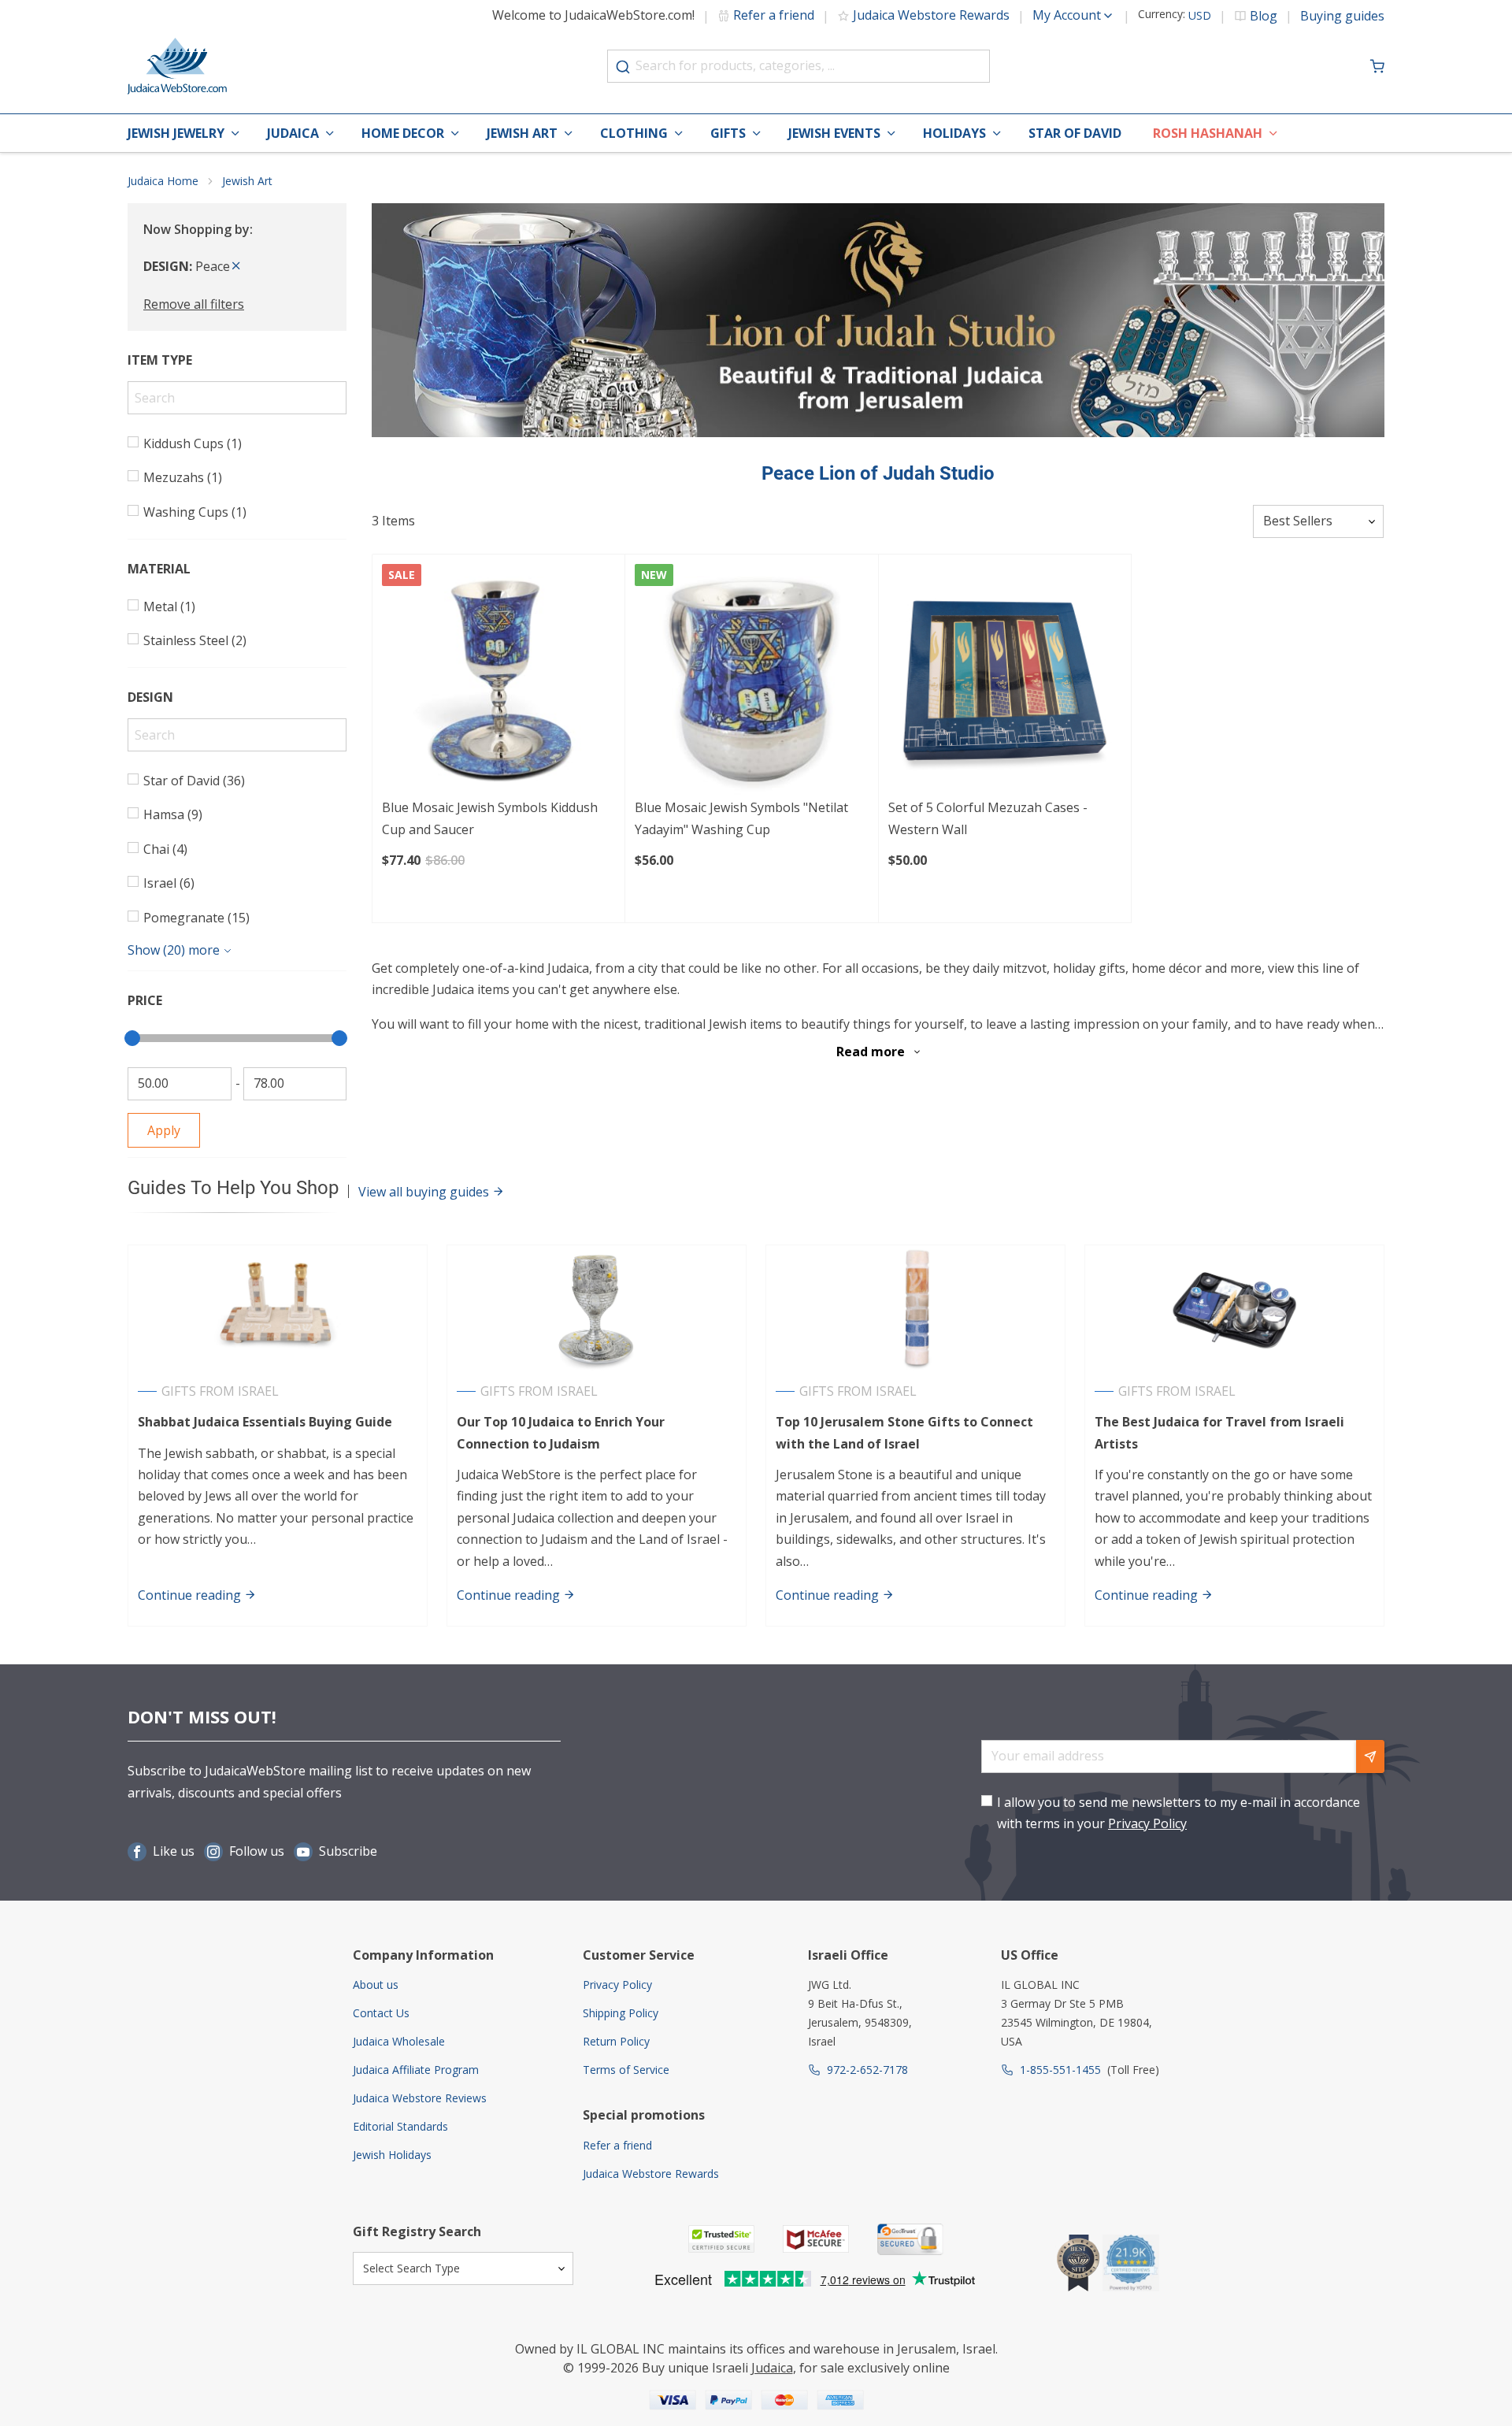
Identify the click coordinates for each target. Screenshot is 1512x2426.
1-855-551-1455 (1060, 2070)
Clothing (634, 133)
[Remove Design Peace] (236, 266)
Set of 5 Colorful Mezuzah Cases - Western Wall (988, 818)
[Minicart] (1377, 66)
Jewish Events (834, 133)
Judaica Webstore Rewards (931, 15)
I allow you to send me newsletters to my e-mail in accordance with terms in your (1178, 1813)
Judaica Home (163, 181)
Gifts (728, 133)
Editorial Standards (400, 2126)
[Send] (1370, 1756)
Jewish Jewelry (176, 133)
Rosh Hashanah (1208, 133)
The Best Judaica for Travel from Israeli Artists (1219, 1432)
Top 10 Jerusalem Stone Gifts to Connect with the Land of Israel (904, 1432)
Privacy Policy (1147, 1823)
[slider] (132, 1038)
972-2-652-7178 (867, 2070)
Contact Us (381, 2013)
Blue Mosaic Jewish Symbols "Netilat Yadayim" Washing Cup (741, 818)
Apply (164, 1130)
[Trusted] (721, 2239)
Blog (1264, 16)
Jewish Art (522, 133)
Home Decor (403, 133)
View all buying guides (425, 1192)
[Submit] (623, 67)
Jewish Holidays (392, 2155)
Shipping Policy (621, 2013)
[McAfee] (816, 2239)
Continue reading (191, 1595)
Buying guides (1342, 16)
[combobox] (799, 66)
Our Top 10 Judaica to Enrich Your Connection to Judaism (561, 1432)
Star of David (1075, 133)
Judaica (293, 133)
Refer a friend (774, 15)
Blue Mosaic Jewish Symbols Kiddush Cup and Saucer (490, 818)
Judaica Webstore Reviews (420, 2098)
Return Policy (616, 2041)
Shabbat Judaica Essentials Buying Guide (265, 1422)
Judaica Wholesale (399, 2041)
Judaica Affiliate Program (416, 2070)
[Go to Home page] (177, 66)
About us (376, 1985)
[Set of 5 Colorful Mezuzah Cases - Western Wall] (1005, 681)
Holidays (954, 133)
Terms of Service (626, 2070)
